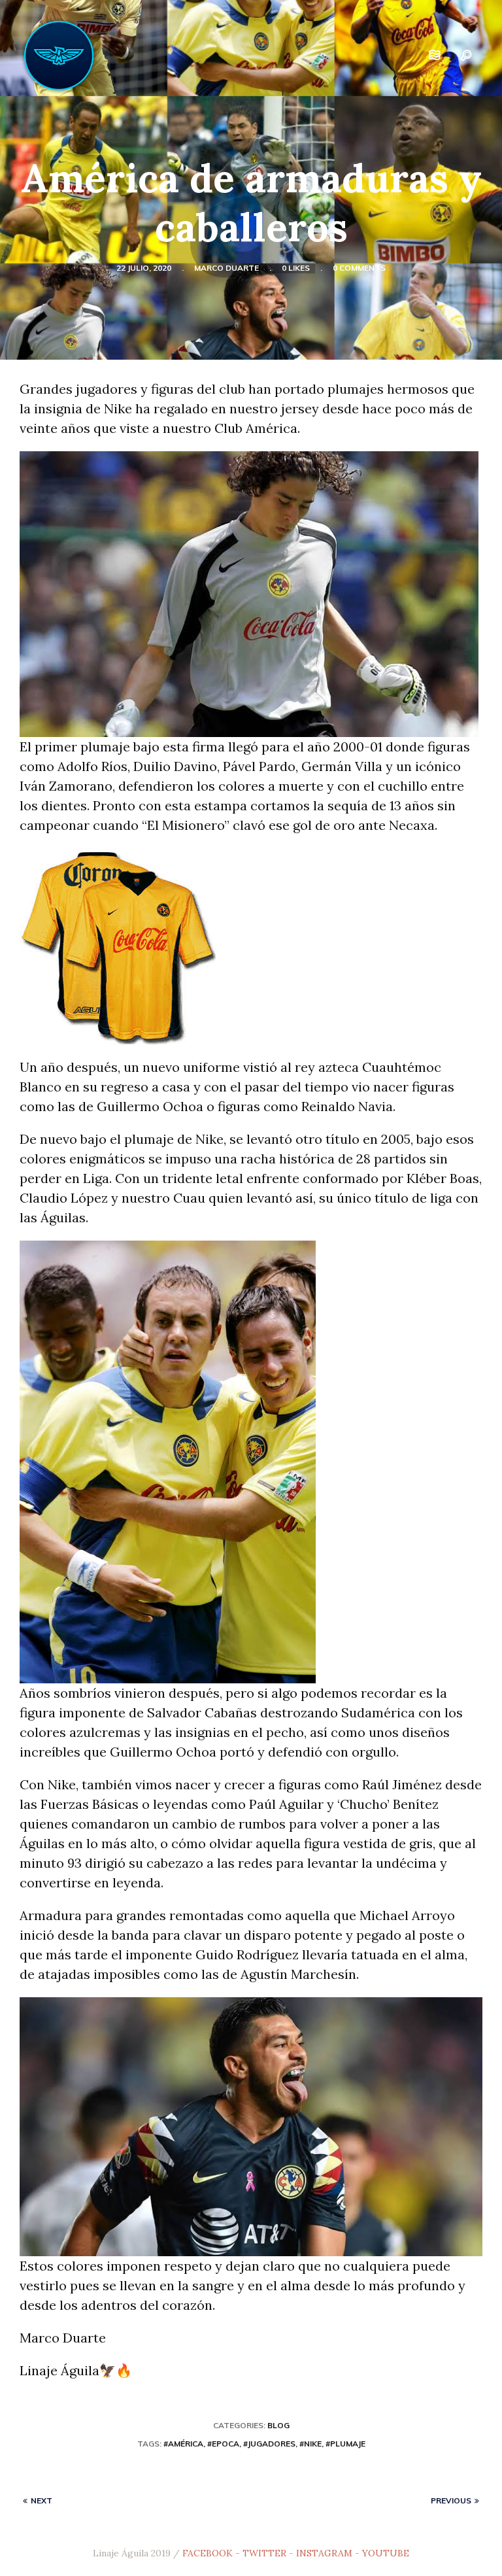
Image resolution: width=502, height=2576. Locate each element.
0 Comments (359, 268)
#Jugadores (269, 2444)
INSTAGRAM (324, 2553)
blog (278, 2425)
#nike (310, 2444)
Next (42, 2500)
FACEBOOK (208, 2553)
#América (183, 2444)
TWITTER (264, 2553)
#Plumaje (345, 2444)
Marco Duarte (226, 268)
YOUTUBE (386, 2553)
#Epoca (223, 2444)
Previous (451, 2500)
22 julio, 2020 (144, 268)
